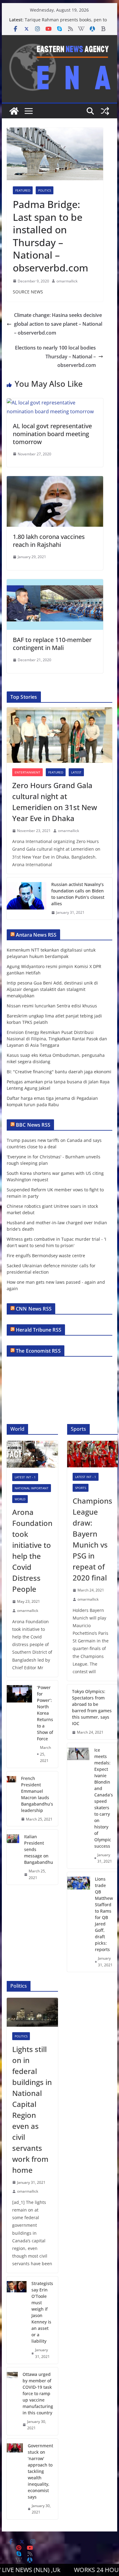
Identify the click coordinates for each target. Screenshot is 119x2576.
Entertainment (27, 772)
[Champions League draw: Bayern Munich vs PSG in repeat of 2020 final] (92, 1454)
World (20, 1499)
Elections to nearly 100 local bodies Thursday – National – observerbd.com (55, 357)
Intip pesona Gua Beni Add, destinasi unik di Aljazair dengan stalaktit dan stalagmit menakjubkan (52, 989)
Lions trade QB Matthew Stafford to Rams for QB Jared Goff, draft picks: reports (104, 1914)
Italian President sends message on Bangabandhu (39, 1849)
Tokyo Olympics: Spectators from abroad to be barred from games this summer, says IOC (92, 1707)
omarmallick (67, 281)
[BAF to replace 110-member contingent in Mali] (55, 583)
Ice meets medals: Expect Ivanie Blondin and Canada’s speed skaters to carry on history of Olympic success (104, 1798)
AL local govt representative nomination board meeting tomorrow (52, 434)
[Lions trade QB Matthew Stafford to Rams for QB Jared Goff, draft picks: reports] (79, 1922)
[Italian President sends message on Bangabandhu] (13, 1857)
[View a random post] (105, 111)
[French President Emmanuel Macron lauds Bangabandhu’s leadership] (11, 1799)
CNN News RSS (34, 1309)
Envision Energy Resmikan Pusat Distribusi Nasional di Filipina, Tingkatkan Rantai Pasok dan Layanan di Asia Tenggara (57, 1039)
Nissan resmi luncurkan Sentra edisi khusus (52, 1006)
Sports (81, 1488)
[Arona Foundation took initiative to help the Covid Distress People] (32, 1454)
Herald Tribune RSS (39, 1330)
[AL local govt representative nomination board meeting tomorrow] (55, 403)
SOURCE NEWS (28, 292)
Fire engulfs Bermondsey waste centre (46, 1256)
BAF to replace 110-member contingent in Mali (52, 644)
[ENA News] (14, 111)
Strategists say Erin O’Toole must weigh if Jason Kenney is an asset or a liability (42, 2312)
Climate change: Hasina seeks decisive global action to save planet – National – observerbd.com (58, 324)
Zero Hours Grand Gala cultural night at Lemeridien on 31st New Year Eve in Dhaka (55, 802)
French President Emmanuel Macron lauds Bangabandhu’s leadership (37, 1794)
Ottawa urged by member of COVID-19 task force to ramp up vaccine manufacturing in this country (38, 2393)
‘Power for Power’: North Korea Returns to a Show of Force (45, 1713)
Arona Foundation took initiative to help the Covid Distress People (32, 1550)
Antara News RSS (36, 935)
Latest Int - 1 (25, 1477)
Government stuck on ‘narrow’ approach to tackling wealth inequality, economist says (40, 2471)
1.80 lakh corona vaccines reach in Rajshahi (49, 541)
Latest (76, 772)
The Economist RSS (38, 1351)
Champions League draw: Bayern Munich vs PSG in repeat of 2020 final (92, 1539)
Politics (45, 190)
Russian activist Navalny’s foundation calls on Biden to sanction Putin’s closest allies (78, 894)
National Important (32, 1488)
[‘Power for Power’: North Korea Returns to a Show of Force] (19, 1724)
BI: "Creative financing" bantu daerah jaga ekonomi (59, 1072)
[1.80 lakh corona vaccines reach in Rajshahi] (55, 480)
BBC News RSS (33, 1125)
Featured (23, 190)
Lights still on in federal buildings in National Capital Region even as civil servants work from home (32, 2110)
